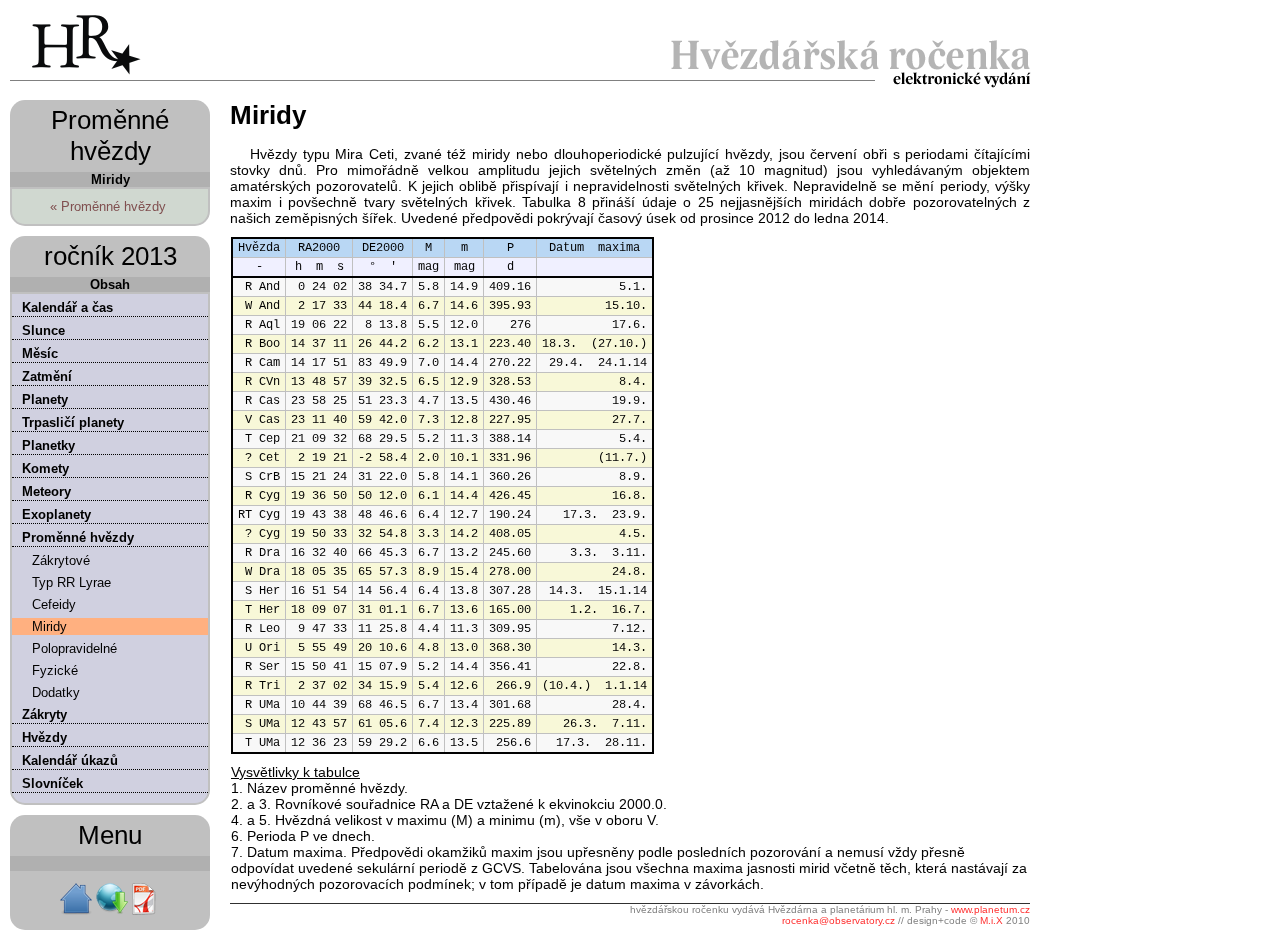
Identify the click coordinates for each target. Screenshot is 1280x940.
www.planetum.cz (990, 909)
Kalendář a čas (67, 307)
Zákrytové (61, 560)
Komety (45, 468)
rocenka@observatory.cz (838, 920)
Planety (45, 399)
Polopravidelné (74, 648)
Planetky (48, 445)
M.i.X (991, 920)
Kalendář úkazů (70, 760)
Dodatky (56, 692)
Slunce (43, 330)
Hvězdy (44, 737)
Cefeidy (54, 604)
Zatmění (47, 376)
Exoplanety (56, 514)
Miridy (49, 626)
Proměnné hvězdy (78, 537)
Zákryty (44, 714)
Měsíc (40, 353)
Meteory (46, 491)
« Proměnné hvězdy (108, 206)
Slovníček (52, 783)
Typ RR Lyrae (71, 582)
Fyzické (55, 670)
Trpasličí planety (73, 422)
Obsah (110, 284)
